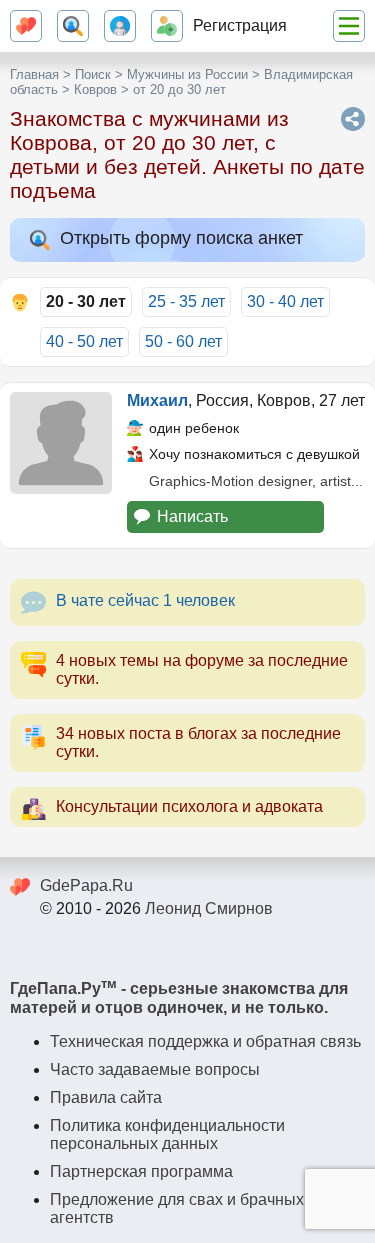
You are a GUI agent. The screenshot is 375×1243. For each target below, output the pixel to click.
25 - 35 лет (186, 301)
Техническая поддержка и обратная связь (205, 1041)
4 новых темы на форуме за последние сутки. (202, 669)
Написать (192, 516)
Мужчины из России (187, 74)
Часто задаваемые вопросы (155, 1069)
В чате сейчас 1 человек (145, 600)
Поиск (93, 74)
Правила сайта (106, 1097)
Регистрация (240, 25)
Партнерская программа (141, 1171)
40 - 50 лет (84, 341)
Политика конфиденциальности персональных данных (167, 1134)
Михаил (157, 400)
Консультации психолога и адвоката (189, 806)
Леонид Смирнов (209, 908)
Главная (34, 74)
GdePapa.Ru (86, 885)
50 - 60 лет (183, 341)
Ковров (95, 89)
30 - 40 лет (285, 301)
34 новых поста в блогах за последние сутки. (198, 742)
